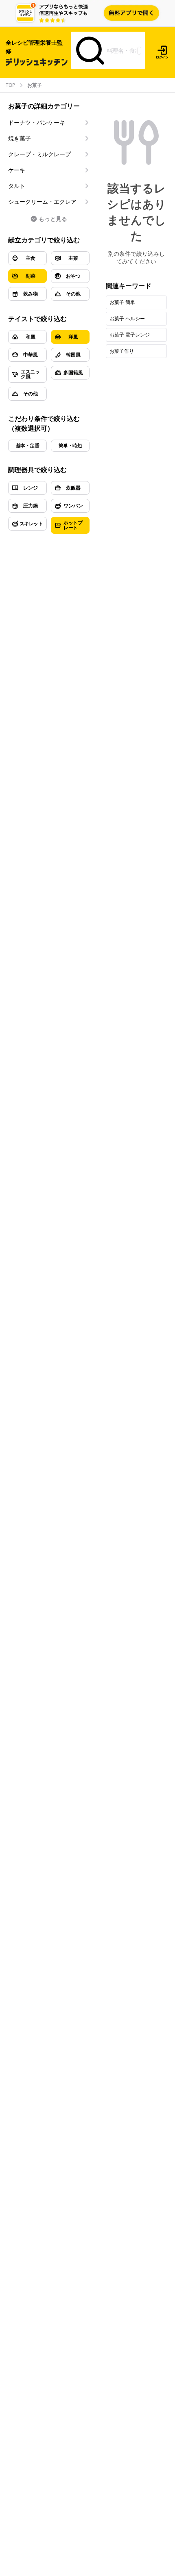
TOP (10, 85)
